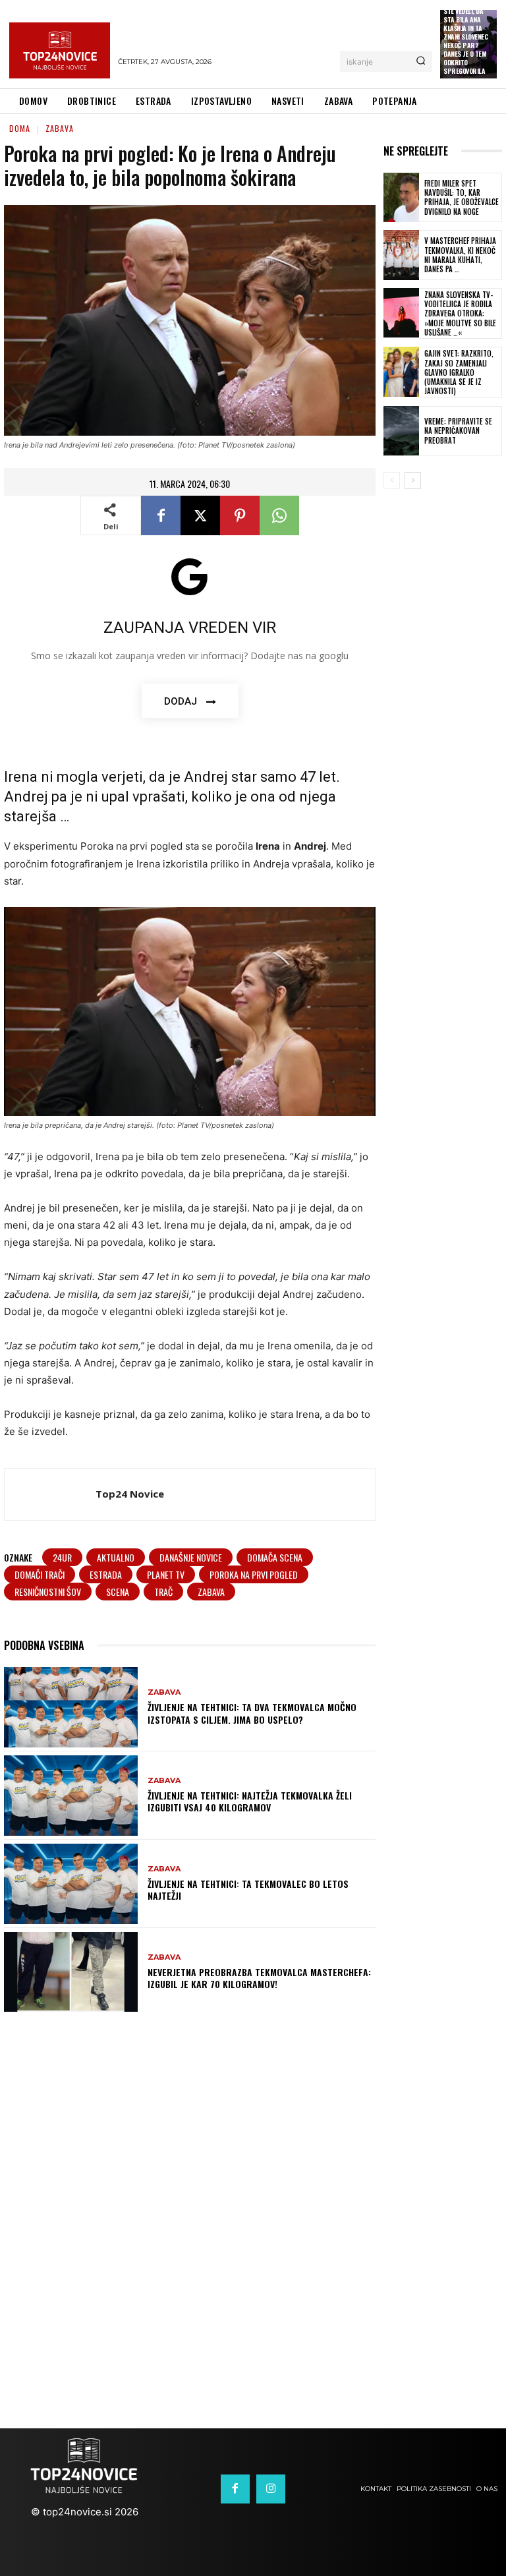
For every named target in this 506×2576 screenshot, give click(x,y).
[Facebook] (161, 515)
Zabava (60, 128)
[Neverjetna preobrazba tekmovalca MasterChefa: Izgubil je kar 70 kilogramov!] (71, 1972)
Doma (20, 128)
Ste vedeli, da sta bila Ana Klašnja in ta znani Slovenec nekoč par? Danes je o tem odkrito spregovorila (465, 41)
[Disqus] (253, 2208)
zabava (211, 1592)
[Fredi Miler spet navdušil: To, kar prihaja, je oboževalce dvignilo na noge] (401, 198)
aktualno (116, 1557)
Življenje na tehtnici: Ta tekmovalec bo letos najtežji (248, 1889)
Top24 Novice (130, 1494)
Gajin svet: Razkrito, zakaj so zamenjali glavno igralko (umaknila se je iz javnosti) (459, 372)
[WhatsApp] (279, 515)
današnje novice (191, 1557)
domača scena (275, 1557)
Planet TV (166, 1574)
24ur (62, 1557)
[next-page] (413, 481)
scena (118, 1592)
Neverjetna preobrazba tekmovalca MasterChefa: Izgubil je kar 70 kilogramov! (259, 1978)
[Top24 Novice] (50, 1494)
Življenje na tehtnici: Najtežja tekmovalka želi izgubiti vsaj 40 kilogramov (250, 1801)
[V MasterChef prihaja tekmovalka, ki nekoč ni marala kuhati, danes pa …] (401, 255)
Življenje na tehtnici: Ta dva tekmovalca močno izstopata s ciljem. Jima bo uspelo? (252, 1713)
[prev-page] (392, 481)
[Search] (421, 61)
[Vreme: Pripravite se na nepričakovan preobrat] (401, 431)
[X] (200, 515)
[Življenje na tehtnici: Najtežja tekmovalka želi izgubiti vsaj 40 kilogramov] (71, 1796)
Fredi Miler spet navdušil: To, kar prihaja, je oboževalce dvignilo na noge (462, 197)
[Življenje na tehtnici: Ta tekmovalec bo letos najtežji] (71, 1884)
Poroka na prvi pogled (254, 1574)
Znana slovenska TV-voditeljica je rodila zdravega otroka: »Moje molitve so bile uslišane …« (460, 313)
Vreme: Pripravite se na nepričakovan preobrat (458, 431)
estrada (106, 1574)
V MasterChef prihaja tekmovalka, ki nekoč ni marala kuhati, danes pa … (460, 255)
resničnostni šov (48, 1592)
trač (163, 1592)
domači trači (40, 1574)
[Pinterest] (240, 515)
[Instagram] (271, 2489)
